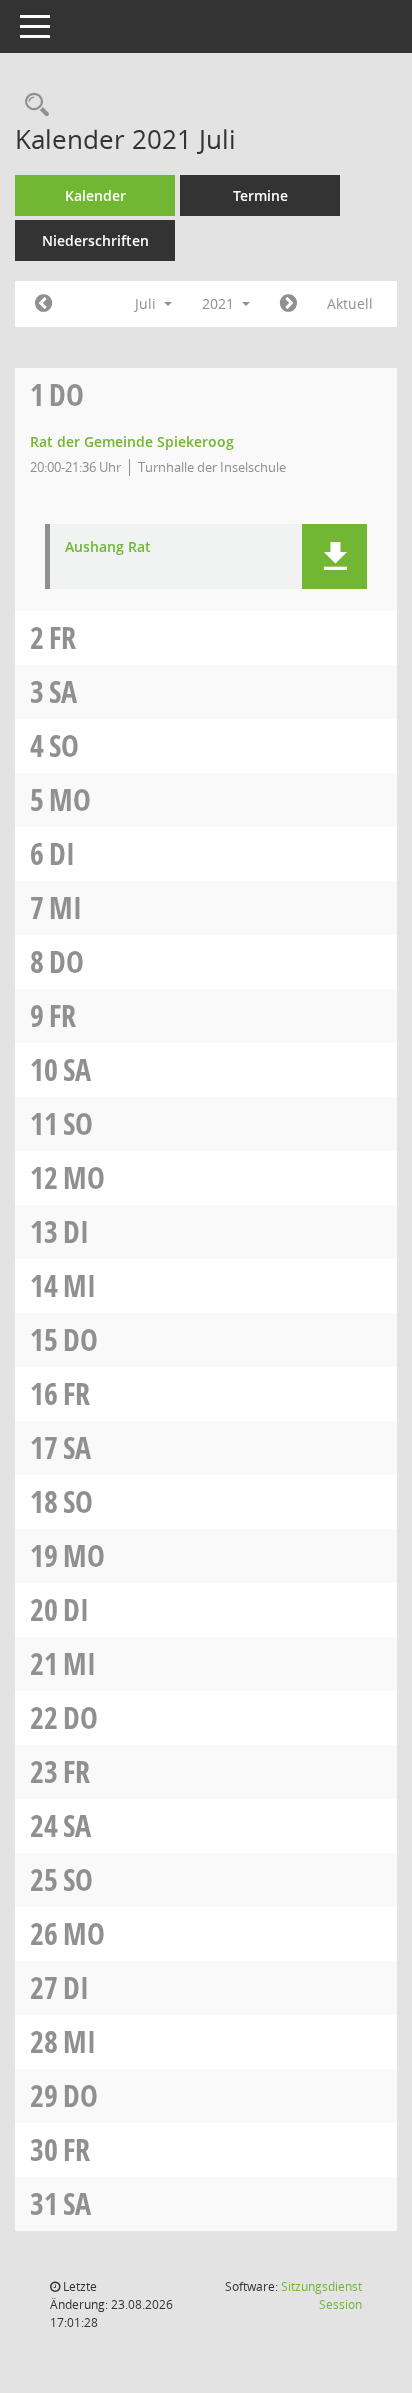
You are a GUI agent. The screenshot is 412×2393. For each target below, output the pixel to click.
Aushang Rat (108, 547)
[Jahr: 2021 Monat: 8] (288, 304)
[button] (334, 556)
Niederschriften (95, 240)
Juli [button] (147, 303)
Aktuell (350, 303)
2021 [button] (220, 303)
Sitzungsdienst (321, 2295)
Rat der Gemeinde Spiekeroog (132, 441)
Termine (260, 195)
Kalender (95, 195)
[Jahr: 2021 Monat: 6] (43, 304)
